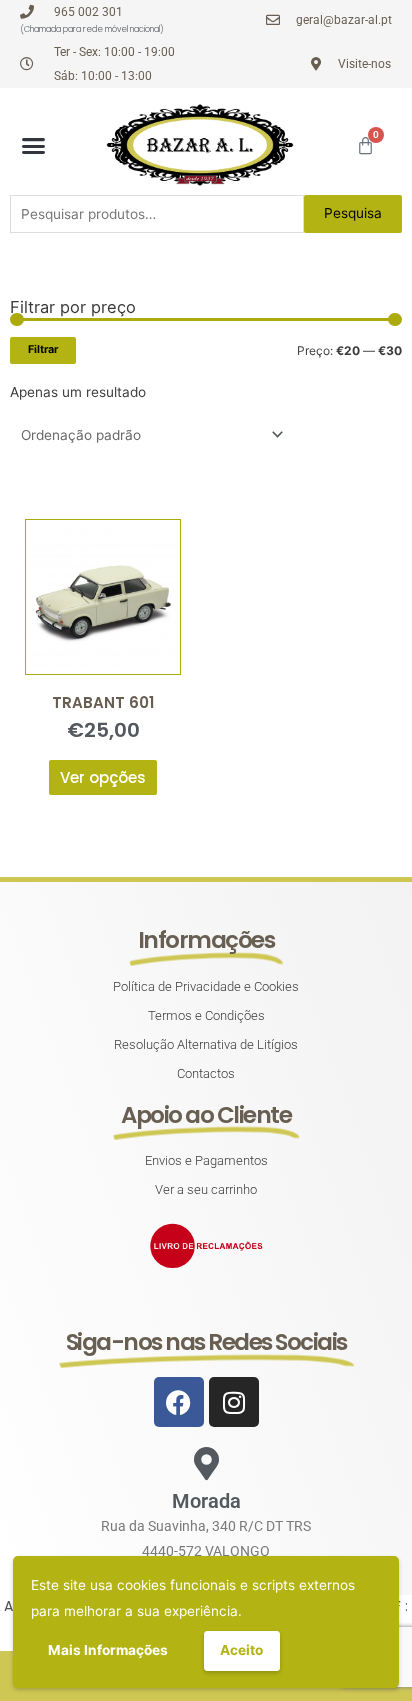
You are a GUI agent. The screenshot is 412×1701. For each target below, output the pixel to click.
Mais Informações (108, 1650)
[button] (34, 145)
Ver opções (103, 777)
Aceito (241, 1650)
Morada (206, 1501)
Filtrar (43, 349)
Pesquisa (353, 213)
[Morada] (206, 1463)
